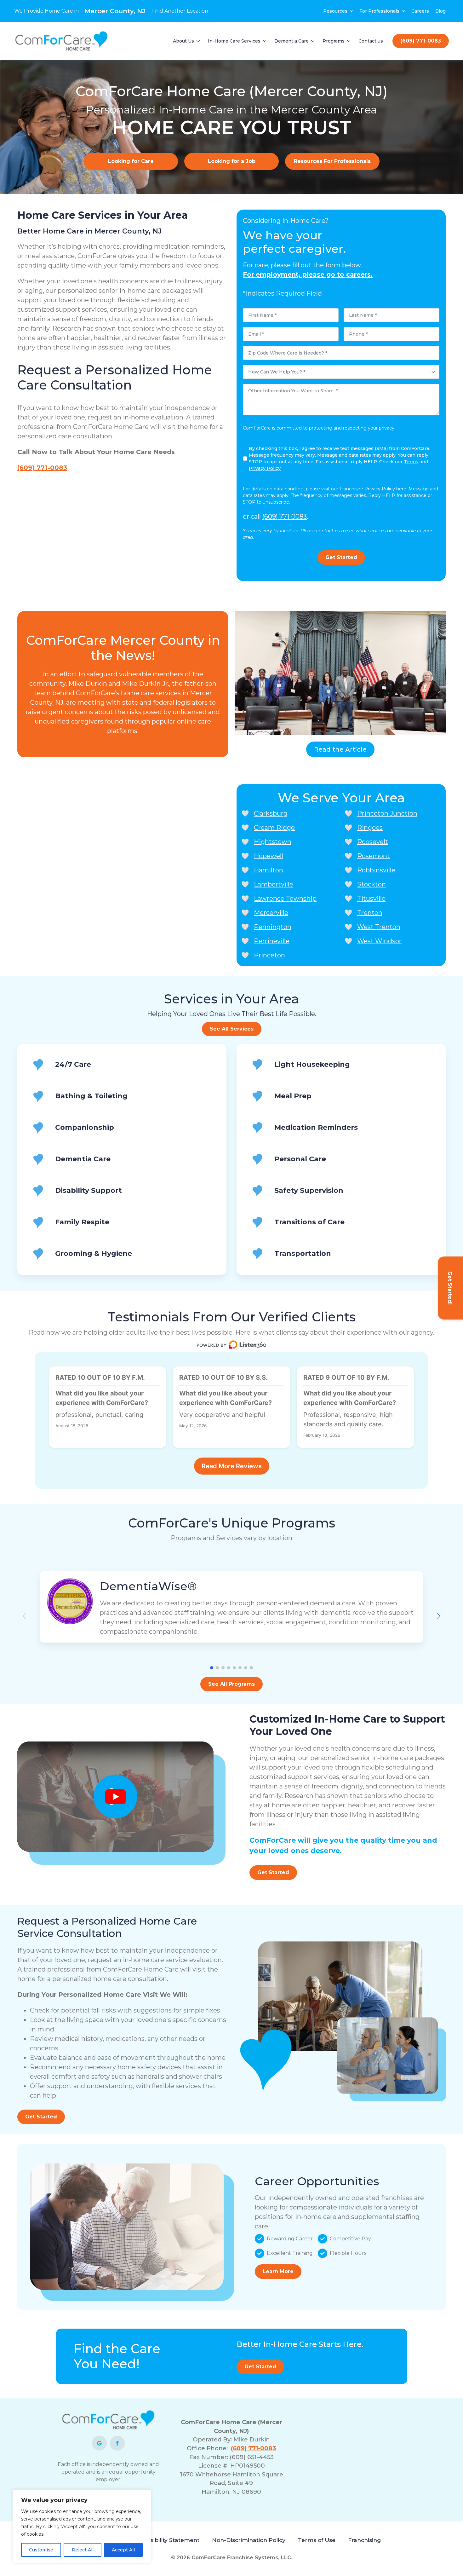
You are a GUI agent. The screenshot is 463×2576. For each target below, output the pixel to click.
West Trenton (379, 927)
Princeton (269, 955)
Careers (420, 11)
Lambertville (274, 884)
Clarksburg (271, 813)
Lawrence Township (285, 898)
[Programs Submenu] (349, 41)
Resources (335, 11)
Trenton (370, 913)
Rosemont (374, 856)
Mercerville (271, 913)
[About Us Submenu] (198, 41)
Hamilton (269, 870)
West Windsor (379, 941)
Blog (440, 11)
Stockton (372, 884)
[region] (82, 2527)
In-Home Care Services (234, 41)
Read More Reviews (232, 1466)
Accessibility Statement (167, 2540)
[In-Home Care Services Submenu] (265, 41)
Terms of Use (317, 2540)
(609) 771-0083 (42, 468)
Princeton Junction (387, 813)
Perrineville (272, 941)
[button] (439, 1616)
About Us (183, 41)
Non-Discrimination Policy (249, 2540)
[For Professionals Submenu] (404, 11)
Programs (334, 41)
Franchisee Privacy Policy (367, 489)
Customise (41, 2550)
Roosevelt (373, 842)
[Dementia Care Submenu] (313, 41)
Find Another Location (180, 11)
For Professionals (379, 11)
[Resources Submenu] (352, 11)
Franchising (364, 2540)
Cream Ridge (274, 828)
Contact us (371, 41)
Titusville (371, 898)
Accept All (123, 2550)
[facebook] (117, 2443)
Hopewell (269, 856)
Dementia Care (292, 41)
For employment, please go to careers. (308, 274)
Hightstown (273, 842)
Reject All (83, 2550)
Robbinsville (376, 870)
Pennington (273, 927)
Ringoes (370, 828)
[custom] (99, 2443)
